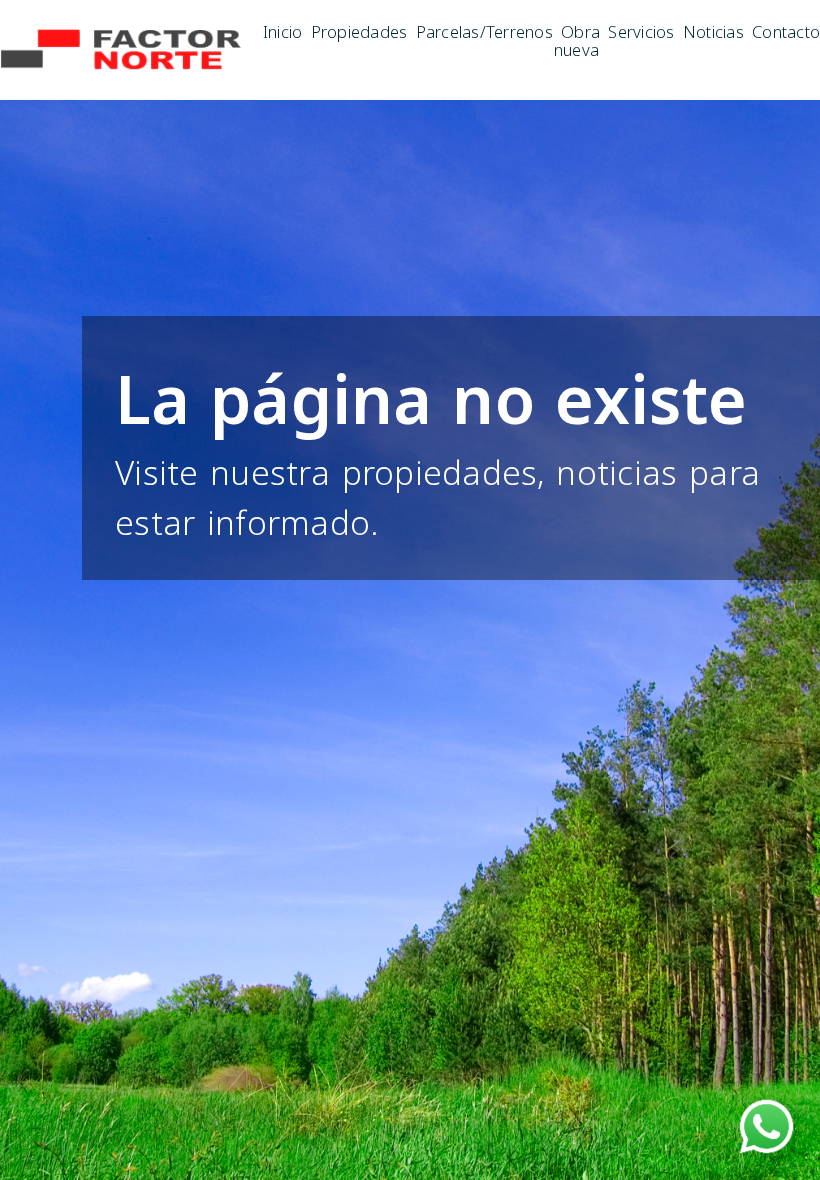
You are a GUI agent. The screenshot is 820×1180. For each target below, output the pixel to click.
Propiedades (359, 30)
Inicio (283, 30)
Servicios (641, 30)
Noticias (713, 30)
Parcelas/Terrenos (484, 30)
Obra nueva (577, 40)
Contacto (786, 30)
